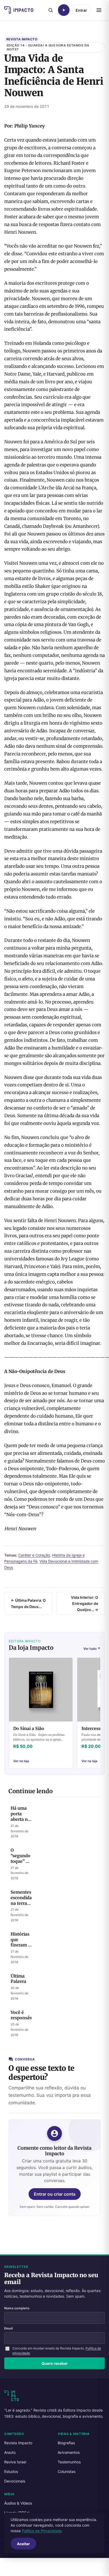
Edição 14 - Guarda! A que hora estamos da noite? (48, 47)
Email (8, 2328)
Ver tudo (92, 1649)
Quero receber (55, 2363)
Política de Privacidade (42, 2531)
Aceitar (23, 2544)
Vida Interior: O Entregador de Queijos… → (85, 1603)
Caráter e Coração (34, 1555)
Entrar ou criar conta (55, 2194)
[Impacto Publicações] (19, 10)
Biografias (66, 2443)
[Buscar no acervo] (51, 10)
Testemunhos (69, 2462)
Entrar (81, 10)
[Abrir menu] (99, 10)
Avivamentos (69, 2452)
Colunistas (67, 2471)
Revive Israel (15, 2462)
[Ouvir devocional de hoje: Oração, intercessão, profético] (64, 10)
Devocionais (15, 2481)
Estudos (11, 2471)
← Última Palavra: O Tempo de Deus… (28, 1603)
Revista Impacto (22, 39)
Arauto (10, 2452)
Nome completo (17, 2308)
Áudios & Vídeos (18, 2503)
